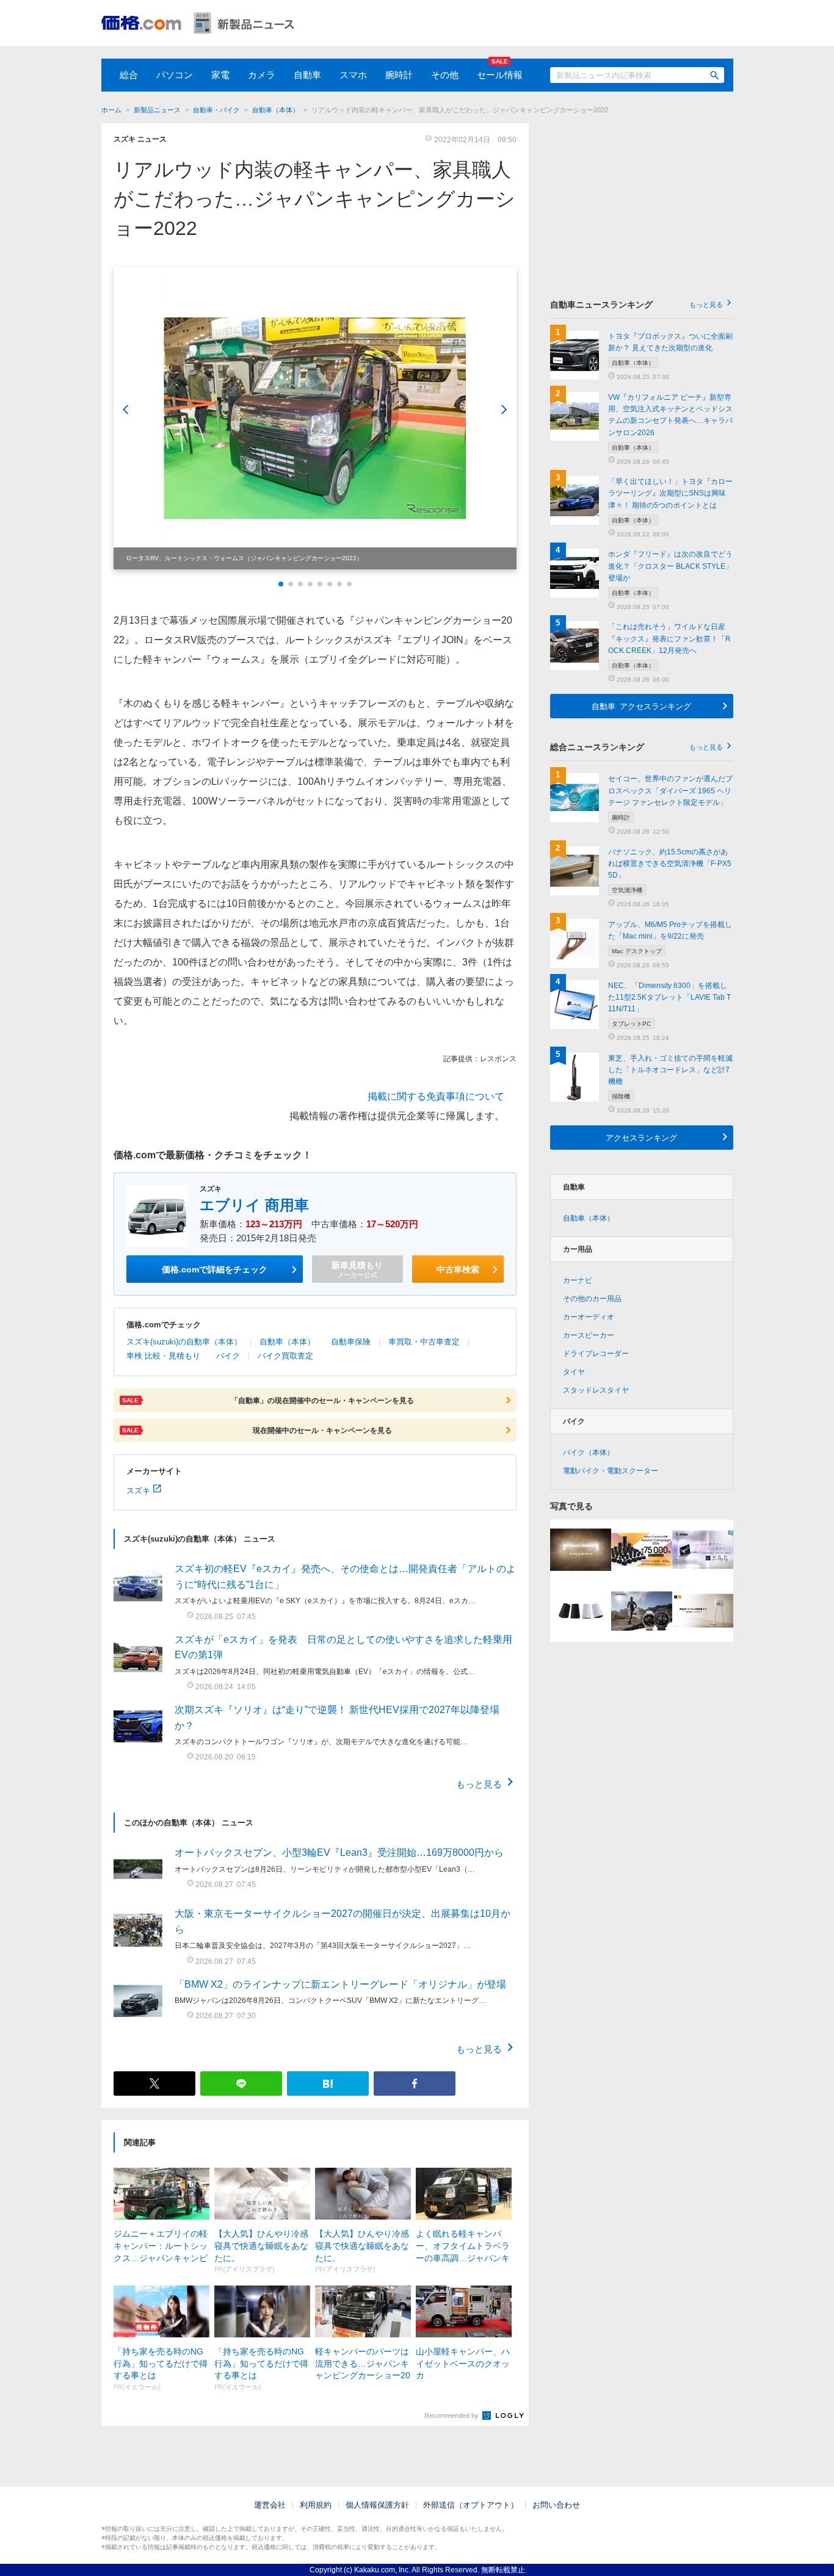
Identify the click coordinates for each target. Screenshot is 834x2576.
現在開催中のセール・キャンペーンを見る (257, 1430)
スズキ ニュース (140, 139)
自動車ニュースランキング (636, 305)
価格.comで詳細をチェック (215, 1269)
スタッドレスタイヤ (596, 1390)
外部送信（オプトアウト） (471, 2505)
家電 (220, 75)
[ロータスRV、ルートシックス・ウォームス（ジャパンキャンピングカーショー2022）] (315, 418)
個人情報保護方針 (377, 2505)
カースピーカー (589, 1335)
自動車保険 (351, 1342)
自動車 (307, 75)
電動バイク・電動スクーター (611, 1471)
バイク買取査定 (285, 1356)
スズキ (138, 1490)
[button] (281, 584)
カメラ (262, 75)
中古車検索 (458, 1269)
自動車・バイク (216, 110)
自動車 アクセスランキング (641, 706)
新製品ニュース (157, 110)
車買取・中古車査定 (424, 1342)
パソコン (175, 75)
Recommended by (452, 2415)
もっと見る (479, 1784)
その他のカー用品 (592, 1299)
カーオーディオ (589, 1317)
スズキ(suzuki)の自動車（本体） (184, 1342)
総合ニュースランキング (636, 747)
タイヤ (574, 1372)
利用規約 (316, 2505)
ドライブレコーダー (596, 1354)
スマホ (353, 75)
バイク (228, 1356)
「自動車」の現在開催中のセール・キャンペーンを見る (268, 1400)
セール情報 (500, 75)
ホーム (111, 110)
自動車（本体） (276, 110)
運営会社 (270, 2505)
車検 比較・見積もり (163, 1356)
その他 (445, 75)
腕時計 (399, 75)
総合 (129, 75)
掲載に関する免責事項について (436, 1096)
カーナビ (578, 1280)
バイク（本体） (589, 1452)
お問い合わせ (556, 2505)
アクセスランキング (641, 1137)
